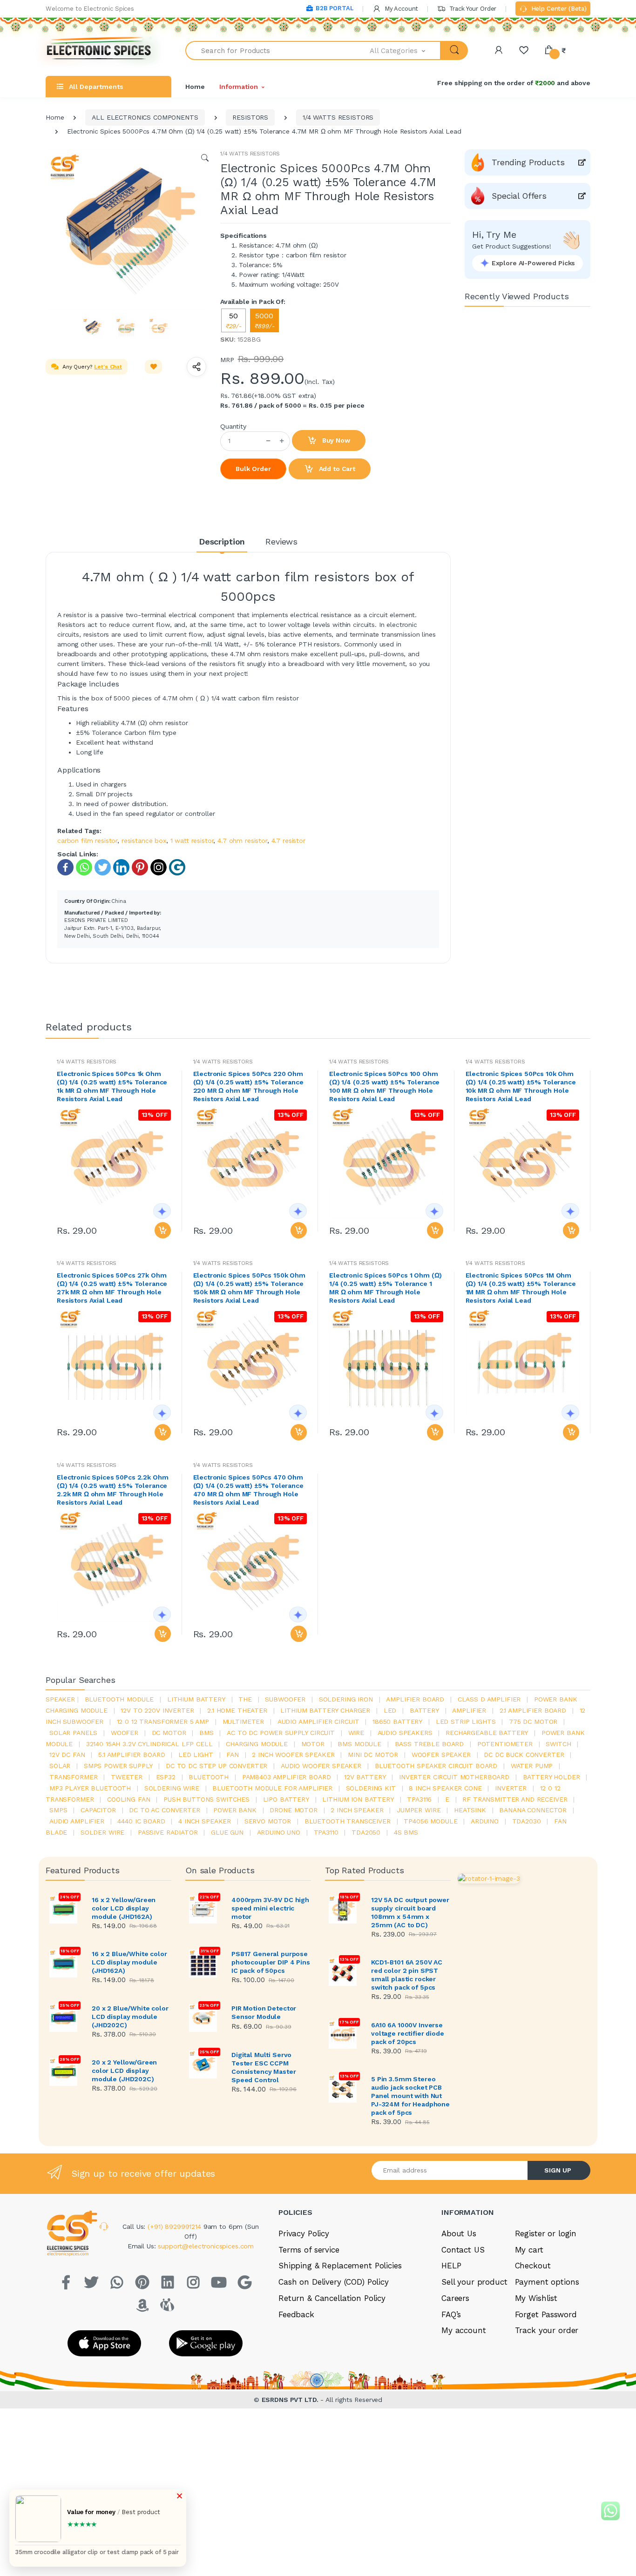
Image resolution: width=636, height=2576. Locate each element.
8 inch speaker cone (445, 1788)
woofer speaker (441, 1755)
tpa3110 (326, 1832)
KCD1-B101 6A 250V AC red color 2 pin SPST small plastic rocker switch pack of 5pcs (407, 1975)
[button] (406, 50)
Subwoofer (285, 1699)
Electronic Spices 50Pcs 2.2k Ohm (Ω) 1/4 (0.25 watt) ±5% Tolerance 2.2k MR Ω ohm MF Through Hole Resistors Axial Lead (112, 1490)
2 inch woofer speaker (293, 1755)
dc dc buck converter (524, 1755)
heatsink (470, 1810)
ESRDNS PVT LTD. (291, 2400)
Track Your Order (472, 9)
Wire (356, 1733)
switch (558, 1744)
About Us (459, 2233)
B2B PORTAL (335, 8)
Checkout (533, 2266)
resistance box (144, 841)
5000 (264, 320)
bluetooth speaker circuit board (436, 1766)
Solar (60, 1766)
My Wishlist (536, 2298)
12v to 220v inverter (157, 1710)
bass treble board (430, 1744)
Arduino (485, 1821)
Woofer (125, 1733)
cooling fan (129, 1799)
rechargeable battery (487, 1733)
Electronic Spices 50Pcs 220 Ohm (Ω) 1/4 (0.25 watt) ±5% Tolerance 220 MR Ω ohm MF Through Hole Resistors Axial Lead (248, 1086)
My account (464, 2330)
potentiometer (505, 1744)
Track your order (547, 2330)
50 (233, 320)
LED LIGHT (196, 1755)
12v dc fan (67, 1755)
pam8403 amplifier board (287, 1777)
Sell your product (474, 2282)
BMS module (359, 1744)
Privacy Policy (304, 2233)
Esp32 (166, 1777)
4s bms (406, 1832)
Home (195, 87)
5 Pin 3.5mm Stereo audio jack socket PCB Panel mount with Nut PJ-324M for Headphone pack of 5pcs (410, 2096)
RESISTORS (250, 117)
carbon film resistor (87, 841)
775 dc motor (533, 1722)
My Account (400, 9)
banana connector (533, 1810)
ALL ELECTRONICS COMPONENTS (145, 117)
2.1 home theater (237, 1710)
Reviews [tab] (281, 541)
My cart (529, 2250)
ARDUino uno (279, 1832)
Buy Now (335, 440)
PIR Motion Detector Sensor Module (264, 2012)
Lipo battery (286, 1799)
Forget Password (546, 2314)
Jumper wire (419, 1810)
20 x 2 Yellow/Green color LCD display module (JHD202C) (124, 2071)
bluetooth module (119, 1699)
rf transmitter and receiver (515, 1799)
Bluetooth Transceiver (348, 1821)
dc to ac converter (164, 1810)
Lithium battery (196, 1699)
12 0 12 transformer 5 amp (163, 1722)
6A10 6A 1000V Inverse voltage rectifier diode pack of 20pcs (408, 2033)
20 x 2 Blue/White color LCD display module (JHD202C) (130, 2017)
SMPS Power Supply (118, 1766)
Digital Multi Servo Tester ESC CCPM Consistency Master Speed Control (264, 2067)
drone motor (293, 1810)
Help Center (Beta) (558, 9)
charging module (257, 1744)
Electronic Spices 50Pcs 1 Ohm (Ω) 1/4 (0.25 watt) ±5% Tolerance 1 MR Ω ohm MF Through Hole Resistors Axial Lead (386, 1288)
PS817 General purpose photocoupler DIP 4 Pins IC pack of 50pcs (271, 1962)
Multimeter (244, 1722)
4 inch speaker (205, 1821)
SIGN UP (558, 2170)
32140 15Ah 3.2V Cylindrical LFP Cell (149, 1744)
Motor (313, 1744)
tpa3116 (419, 1799)
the (245, 1699)
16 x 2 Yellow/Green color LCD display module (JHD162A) (124, 1908)
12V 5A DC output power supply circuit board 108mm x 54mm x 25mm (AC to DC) (410, 1912)
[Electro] (99, 50)
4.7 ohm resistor (242, 841)
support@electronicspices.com (206, 2246)
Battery (424, 1710)
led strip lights (466, 1722)
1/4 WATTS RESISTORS (338, 117)
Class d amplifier (489, 1699)
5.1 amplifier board (132, 1755)
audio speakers (405, 1733)
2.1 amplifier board (533, 1710)
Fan (233, 1755)
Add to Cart (336, 469)
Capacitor (98, 1810)
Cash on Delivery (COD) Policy (334, 2282)
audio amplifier (77, 1821)
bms (206, 1733)
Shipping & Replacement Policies (340, 2266)
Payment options (547, 2282)
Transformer (73, 1777)
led (390, 1710)
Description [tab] (222, 541)
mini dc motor (373, 1755)
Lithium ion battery (358, 1799)
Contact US (463, 2250)
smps (58, 1810)
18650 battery (397, 1722)
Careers (455, 2298)
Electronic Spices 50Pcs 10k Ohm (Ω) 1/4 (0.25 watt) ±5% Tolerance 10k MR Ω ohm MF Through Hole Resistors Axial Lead (521, 1086)
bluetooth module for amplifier (272, 1788)
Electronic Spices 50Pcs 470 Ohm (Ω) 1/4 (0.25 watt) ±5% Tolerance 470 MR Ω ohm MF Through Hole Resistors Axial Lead (248, 1490)
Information (238, 87)
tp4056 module (430, 1821)
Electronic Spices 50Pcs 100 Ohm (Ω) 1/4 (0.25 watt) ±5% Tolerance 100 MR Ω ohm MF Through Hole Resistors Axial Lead (384, 1086)
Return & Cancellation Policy (332, 2298)
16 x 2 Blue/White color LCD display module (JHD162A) (129, 1962)
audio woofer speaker (321, 1766)
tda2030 (527, 1821)
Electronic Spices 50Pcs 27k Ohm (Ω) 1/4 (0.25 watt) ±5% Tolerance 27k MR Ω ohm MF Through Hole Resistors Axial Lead (112, 1288)
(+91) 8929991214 (176, 2226)
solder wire (102, 1832)
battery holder (551, 1777)
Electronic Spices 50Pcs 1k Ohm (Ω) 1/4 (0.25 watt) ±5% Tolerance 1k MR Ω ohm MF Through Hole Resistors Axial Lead (112, 1086)
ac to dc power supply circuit (281, 1733)
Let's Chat (108, 367)
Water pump (532, 1766)
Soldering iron (346, 1699)
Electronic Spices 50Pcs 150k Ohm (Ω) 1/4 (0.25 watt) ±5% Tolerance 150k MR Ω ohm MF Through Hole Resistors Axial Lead (249, 1288)
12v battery (365, 1777)
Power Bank (235, 1810)
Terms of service (309, 2250)
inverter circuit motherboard (454, 1777)
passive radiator (168, 1832)
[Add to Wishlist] (154, 367)
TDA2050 (366, 1832)
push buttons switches (206, 1799)
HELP (451, 2266)
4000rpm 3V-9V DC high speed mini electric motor (270, 1908)
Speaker (60, 1699)
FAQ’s (451, 2314)
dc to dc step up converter (217, 1766)
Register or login (546, 2233)
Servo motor (268, 1821)
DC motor (169, 1733)
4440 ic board (141, 1821)
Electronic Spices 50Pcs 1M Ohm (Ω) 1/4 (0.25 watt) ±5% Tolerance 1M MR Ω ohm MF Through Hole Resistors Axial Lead (521, 1288)
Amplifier (469, 1710)
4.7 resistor (288, 841)
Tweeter (127, 1777)
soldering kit (371, 1788)
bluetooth (209, 1777)
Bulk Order (253, 469)
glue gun (227, 1832)
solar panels (73, 1733)
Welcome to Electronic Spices (90, 9)
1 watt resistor (192, 841)
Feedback (296, 2314)
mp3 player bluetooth (90, 1788)
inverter (511, 1788)
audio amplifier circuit (318, 1722)
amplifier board (415, 1699)
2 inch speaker (357, 1810)
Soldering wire (172, 1788)
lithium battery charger (325, 1710)
